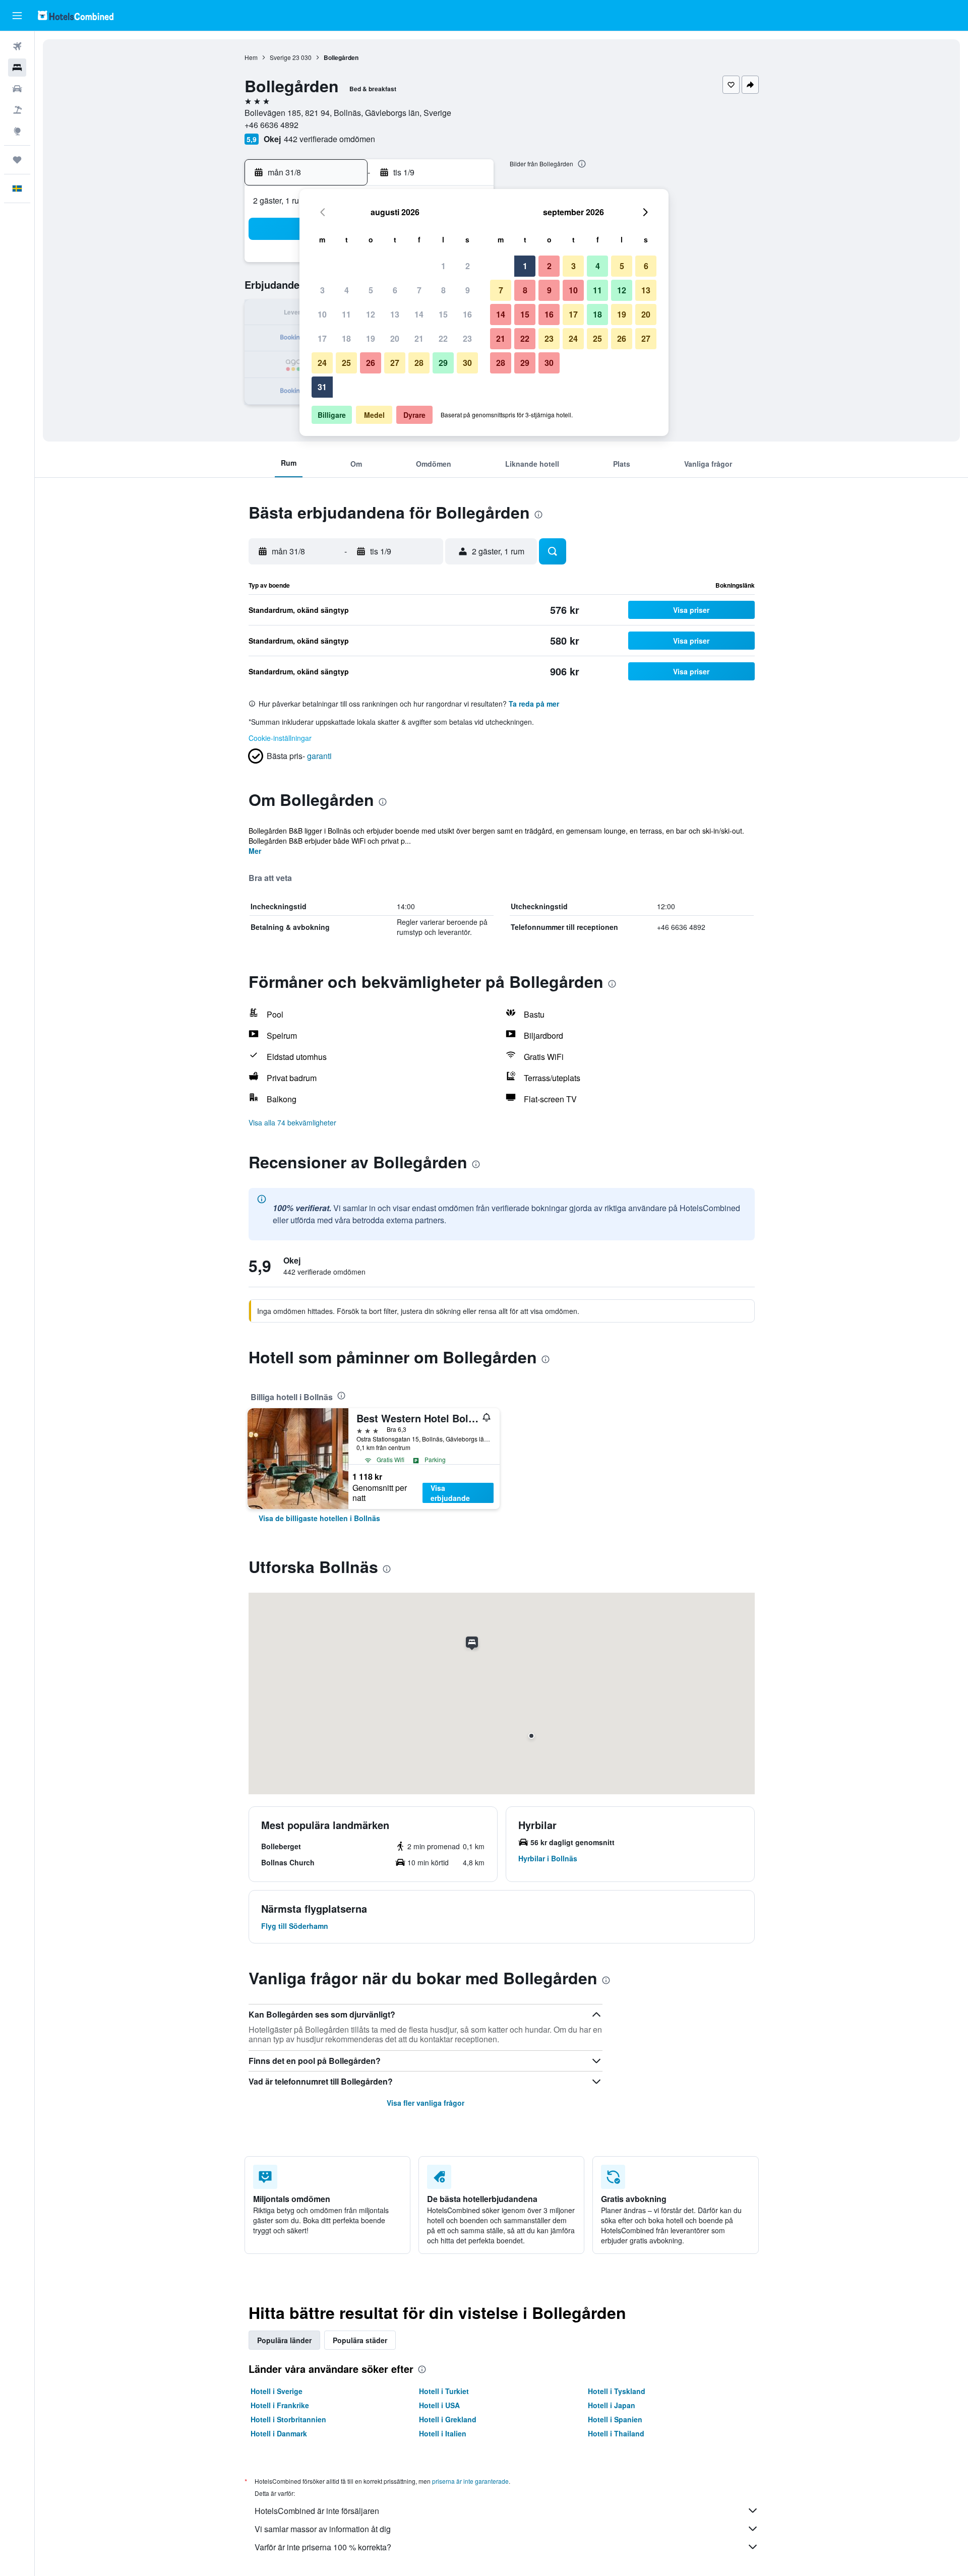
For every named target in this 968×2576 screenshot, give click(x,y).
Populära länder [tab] (284, 2340)
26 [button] (371, 363)
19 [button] (371, 338)
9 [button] (468, 290)
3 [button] (322, 290)
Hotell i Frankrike (280, 2405)
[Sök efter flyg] (17, 46)
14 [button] (419, 314)
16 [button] (467, 314)
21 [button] (419, 338)
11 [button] (346, 314)
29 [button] (443, 363)
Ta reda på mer (534, 704)
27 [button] (395, 363)
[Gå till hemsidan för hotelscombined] (76, 15)
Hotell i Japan (612, 2405)
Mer (255, 851)
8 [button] (443, 290)
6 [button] (395, 290)
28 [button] (419, 363)
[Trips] (17, 160)
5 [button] (371, 290)
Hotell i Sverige (277, 2391)
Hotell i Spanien (615, 2419)
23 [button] (467, 338)
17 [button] (322, 338)
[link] (319, 1518)
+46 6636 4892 (271, 125)
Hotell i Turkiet (444, 2391)
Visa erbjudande (450, 1493)
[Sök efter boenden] (17, 68)
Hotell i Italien (443, 2433)
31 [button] (322, 387)
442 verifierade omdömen (329, 139)
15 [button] (443, 314)
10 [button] (322, 314)
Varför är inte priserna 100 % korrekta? (323, 2547)
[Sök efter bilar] (17, 89)
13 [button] (395, 314)
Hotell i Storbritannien (288, 2419)
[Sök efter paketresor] (17, 110)
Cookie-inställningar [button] (280, 738)
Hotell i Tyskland (617, 2391)
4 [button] (347, 290)
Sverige (280, 57)
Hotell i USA (439, 2405)
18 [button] (346, 338)
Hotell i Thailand (616, 2433)
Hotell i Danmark (279, 2433)
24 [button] (322, 363)
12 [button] (371, 314)
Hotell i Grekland (448, 2419)
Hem (251, 57)
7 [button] (419, 290)
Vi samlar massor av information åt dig (323, 2529)
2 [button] (468, 266)
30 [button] (467, 363)
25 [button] (346, 363)
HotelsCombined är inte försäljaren (317, 2511)
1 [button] (443, 266)
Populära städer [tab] (360, 2340)
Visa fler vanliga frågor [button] (426, 2103)
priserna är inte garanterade (470, 2481)
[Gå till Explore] (17, 131)
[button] (17, 16)
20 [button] (395, 338)
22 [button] (443, 338)
